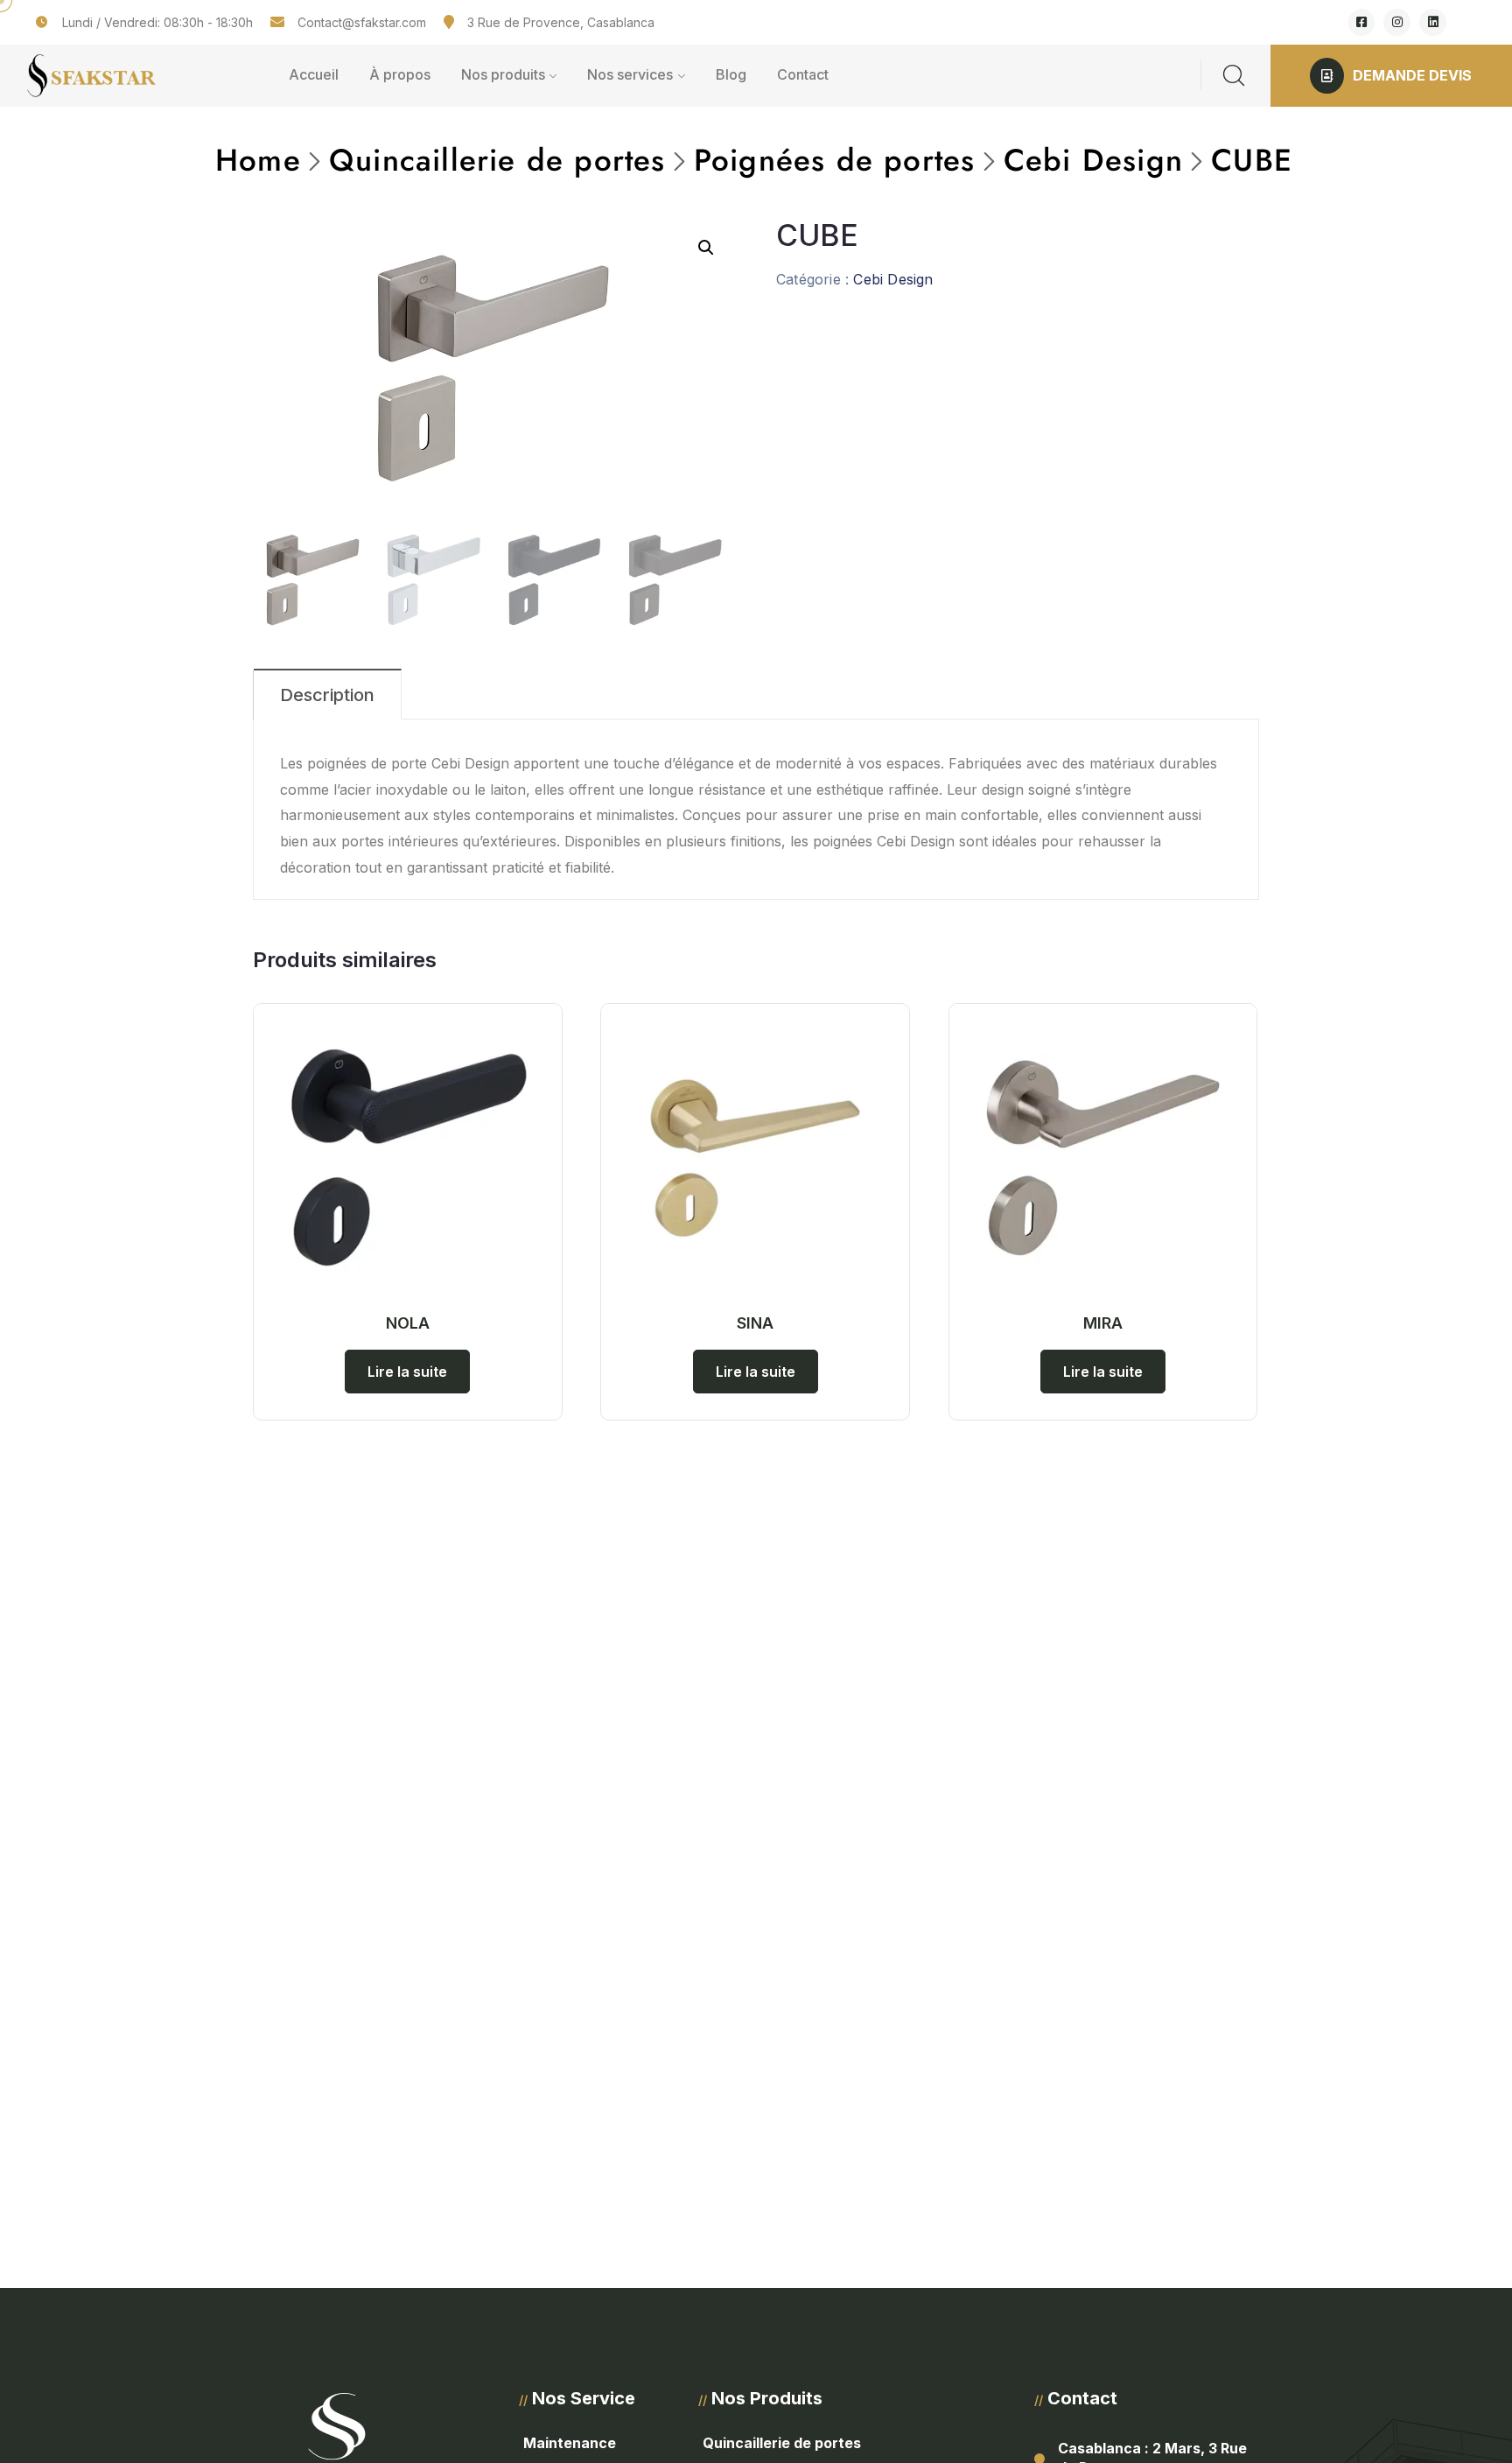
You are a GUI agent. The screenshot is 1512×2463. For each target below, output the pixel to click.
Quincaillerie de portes (497, 160)
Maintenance (570, 2443)
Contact (803, 74)
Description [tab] (327, 695)
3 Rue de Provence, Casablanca (561, 22)
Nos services (630, 74)
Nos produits (503, 74)
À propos (400, 74)
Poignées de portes (835, 160)
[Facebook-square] (1362, 22)
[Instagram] (1397, 22)
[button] (706, 248)
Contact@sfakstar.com (362, 22)
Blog (731, 74)
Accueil (314, 74)
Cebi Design (1093, 160)
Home (258, 160)
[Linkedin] (1433, 22)
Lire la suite (407, 1372)
